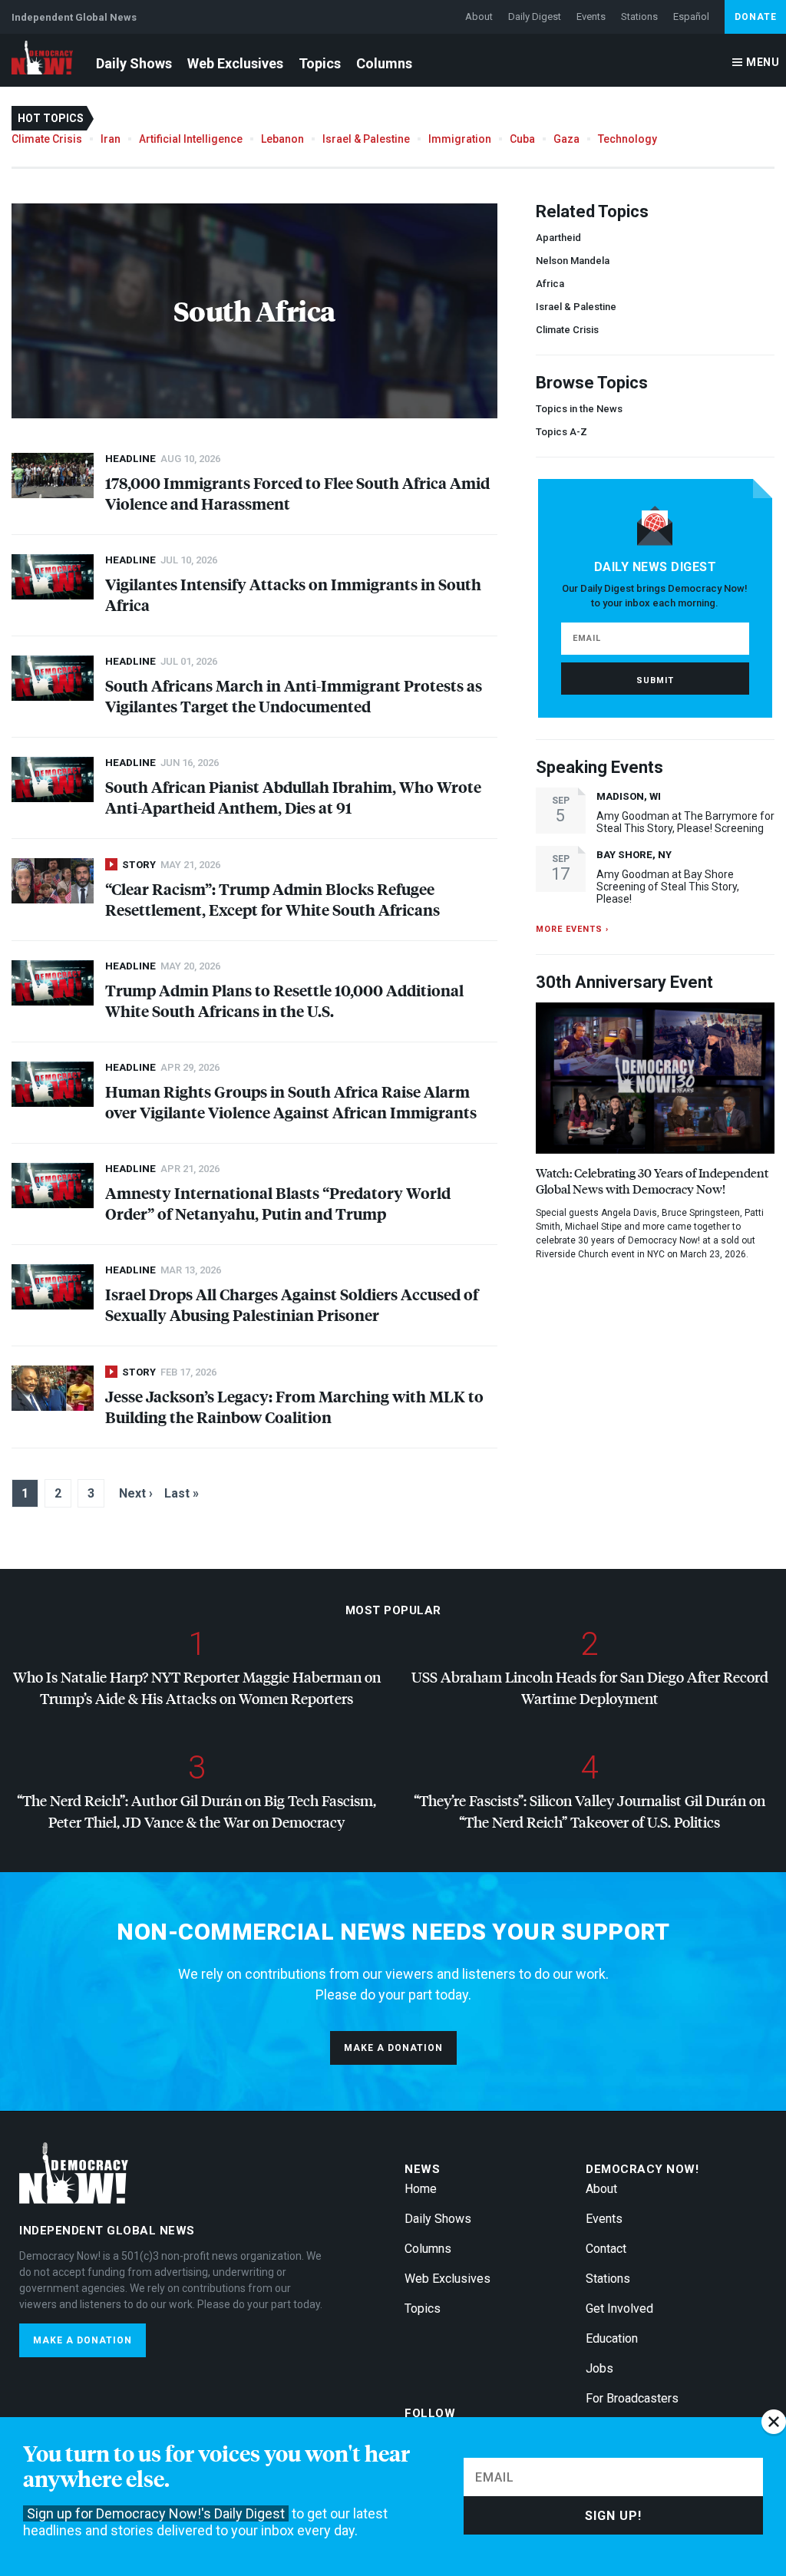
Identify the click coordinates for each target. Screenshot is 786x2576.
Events (591, 17)
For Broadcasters (632, 2398)
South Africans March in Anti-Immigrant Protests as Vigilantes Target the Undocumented (294, 695)
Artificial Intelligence (191, 139)
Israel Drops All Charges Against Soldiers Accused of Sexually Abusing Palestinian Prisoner (292, 1304)
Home (421, 2189)
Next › (136, 1493)
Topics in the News (579, 409)
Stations (639, 17)
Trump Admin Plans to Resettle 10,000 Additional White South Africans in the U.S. (284, 1000)
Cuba (522, 139)
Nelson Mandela (573, 261)
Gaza (566, 139)
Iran (111, 139)
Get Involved (619, 2308)
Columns (384, 63)
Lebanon (282, 139)
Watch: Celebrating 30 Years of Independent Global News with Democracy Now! (652, 1181)
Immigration (460, 139)
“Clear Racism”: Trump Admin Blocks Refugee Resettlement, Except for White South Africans (272, 899)
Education (612, 2338)
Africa (550, 284)
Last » (182, 1493)
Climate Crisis (47, 139)
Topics (320, 63)
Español (691, 17)
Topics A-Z (561, 432)
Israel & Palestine (366, 139)
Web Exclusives (235, 63)
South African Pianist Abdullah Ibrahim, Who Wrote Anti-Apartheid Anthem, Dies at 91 (293, 797)
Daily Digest (535, 17)
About (479, 17)
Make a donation (393, 2048)
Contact (606, 2249)
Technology (627, 139)
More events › (572, 929)
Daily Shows (134, 63)
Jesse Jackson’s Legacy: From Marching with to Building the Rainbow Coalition (294, 1406)
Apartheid (558, 238)
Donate (756, 17)
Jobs (599, 2368)
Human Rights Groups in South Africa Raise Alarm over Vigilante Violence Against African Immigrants (291, 1101)
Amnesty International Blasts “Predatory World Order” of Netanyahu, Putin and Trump (278, 1203)
